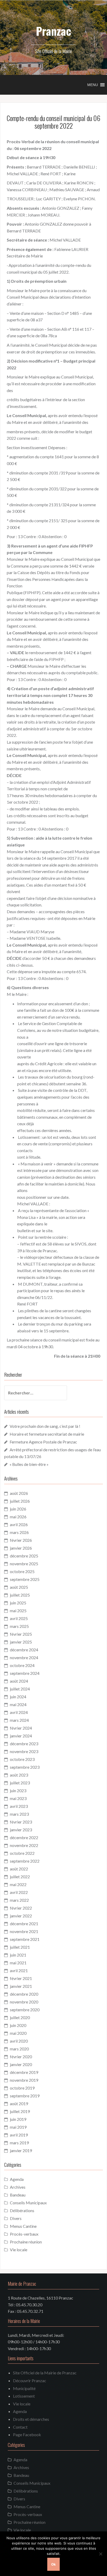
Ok (53, 2564)
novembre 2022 (24, 1845)
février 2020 (21, 2057)
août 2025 (19, 1587)
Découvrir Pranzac (30, 2381)
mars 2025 (19, 1626)
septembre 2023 (25, 1767)
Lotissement (24, 2396)
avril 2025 (19, 1618)
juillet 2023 (20, 1783)
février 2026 (21, 1540)
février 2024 (21, 1728)
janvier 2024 (21, 1736)
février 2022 (21, 1908)
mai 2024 (18, 1704)
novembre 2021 (24, 1931)
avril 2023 (19, 1806)
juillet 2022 (20, 1877)
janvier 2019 (21, 2150)
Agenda (17, 2179)
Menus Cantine (23, 2226)
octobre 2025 (22, 1571)
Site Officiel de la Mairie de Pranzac (45, 2373)
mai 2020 (18, 2033)
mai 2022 (18, 1884)
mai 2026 (18, 1517)
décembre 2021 (24, 1924)
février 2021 (21, 1978)
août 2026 (19, 1493)
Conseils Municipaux (28, 2203)
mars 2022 (19, 1900)
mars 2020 (19, 2049)
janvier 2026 (21, 1548)
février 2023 (21, 1822)
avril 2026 (19, 1524)
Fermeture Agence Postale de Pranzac (43, 1442)
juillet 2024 (20, 1689)
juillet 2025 (20, 1595)
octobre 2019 (22, 2088)
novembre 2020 (24, 2002)
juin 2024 (18, 1697)
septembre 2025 (25, 1579)
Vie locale (19, 2250)
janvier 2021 (21, 1986)
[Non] (101, 2554)
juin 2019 (18, 2119)
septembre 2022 (25, 1861)
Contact (20, 2427)
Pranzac (53, 31)
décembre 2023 (24, 1744)
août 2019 (19, 2103)
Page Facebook (27, 2434)
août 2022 (19, 1869)
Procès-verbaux (24, 2234)
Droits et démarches (31, 2419)
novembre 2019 (24, 2080)
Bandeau (18, 2195)
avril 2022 (19, 1892)
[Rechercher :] (32, 1393)
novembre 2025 (24, 1564)
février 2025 (21, 1634)
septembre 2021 (25, 1939)
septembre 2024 (25, 1673)
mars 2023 (19, 1814)
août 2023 (19, 1775)
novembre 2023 (24, 1751)
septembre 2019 (25, 2096)
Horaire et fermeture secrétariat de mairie (47, 1434)
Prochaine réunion (26, 2242)
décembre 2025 (24, 1556)
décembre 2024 (24, 1650)
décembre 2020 (24, 1994)
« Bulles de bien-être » (29, 1464)
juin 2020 (18, 2025)
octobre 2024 (22, 1665)
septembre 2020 (25, 2010)
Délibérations (22, 2210)
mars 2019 (19, 2143)
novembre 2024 (24, 1657)
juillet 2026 (20, 1501)
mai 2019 (18, 2127)
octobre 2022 (22, 1853)
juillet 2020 (20, 2017)
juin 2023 (18, 1790)
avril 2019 (19, 2135)
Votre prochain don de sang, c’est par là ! (45, 1426)
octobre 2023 (22, 1759)
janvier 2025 (21, 1642)
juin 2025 (18, 1603)
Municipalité (24, 2388)
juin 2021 (18, 1955)
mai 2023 (18, 1798)
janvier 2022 (21, 1916)
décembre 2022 (24, 1837)
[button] (93, 85)
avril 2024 (19, 1712)
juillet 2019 (20, 2111)
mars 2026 (19, 1532)
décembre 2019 (24, 2072)
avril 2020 (19, 2041)
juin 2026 (18, 1509)
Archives (18, 2187)
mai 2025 (18, 1611)
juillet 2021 (20, 1947)
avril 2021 (19, 1970)
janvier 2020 (21, 2064)
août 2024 (19, 1681)
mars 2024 (19, 1720)
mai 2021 (18, 1963)
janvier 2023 (21, 1830)
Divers (16, 2218)
